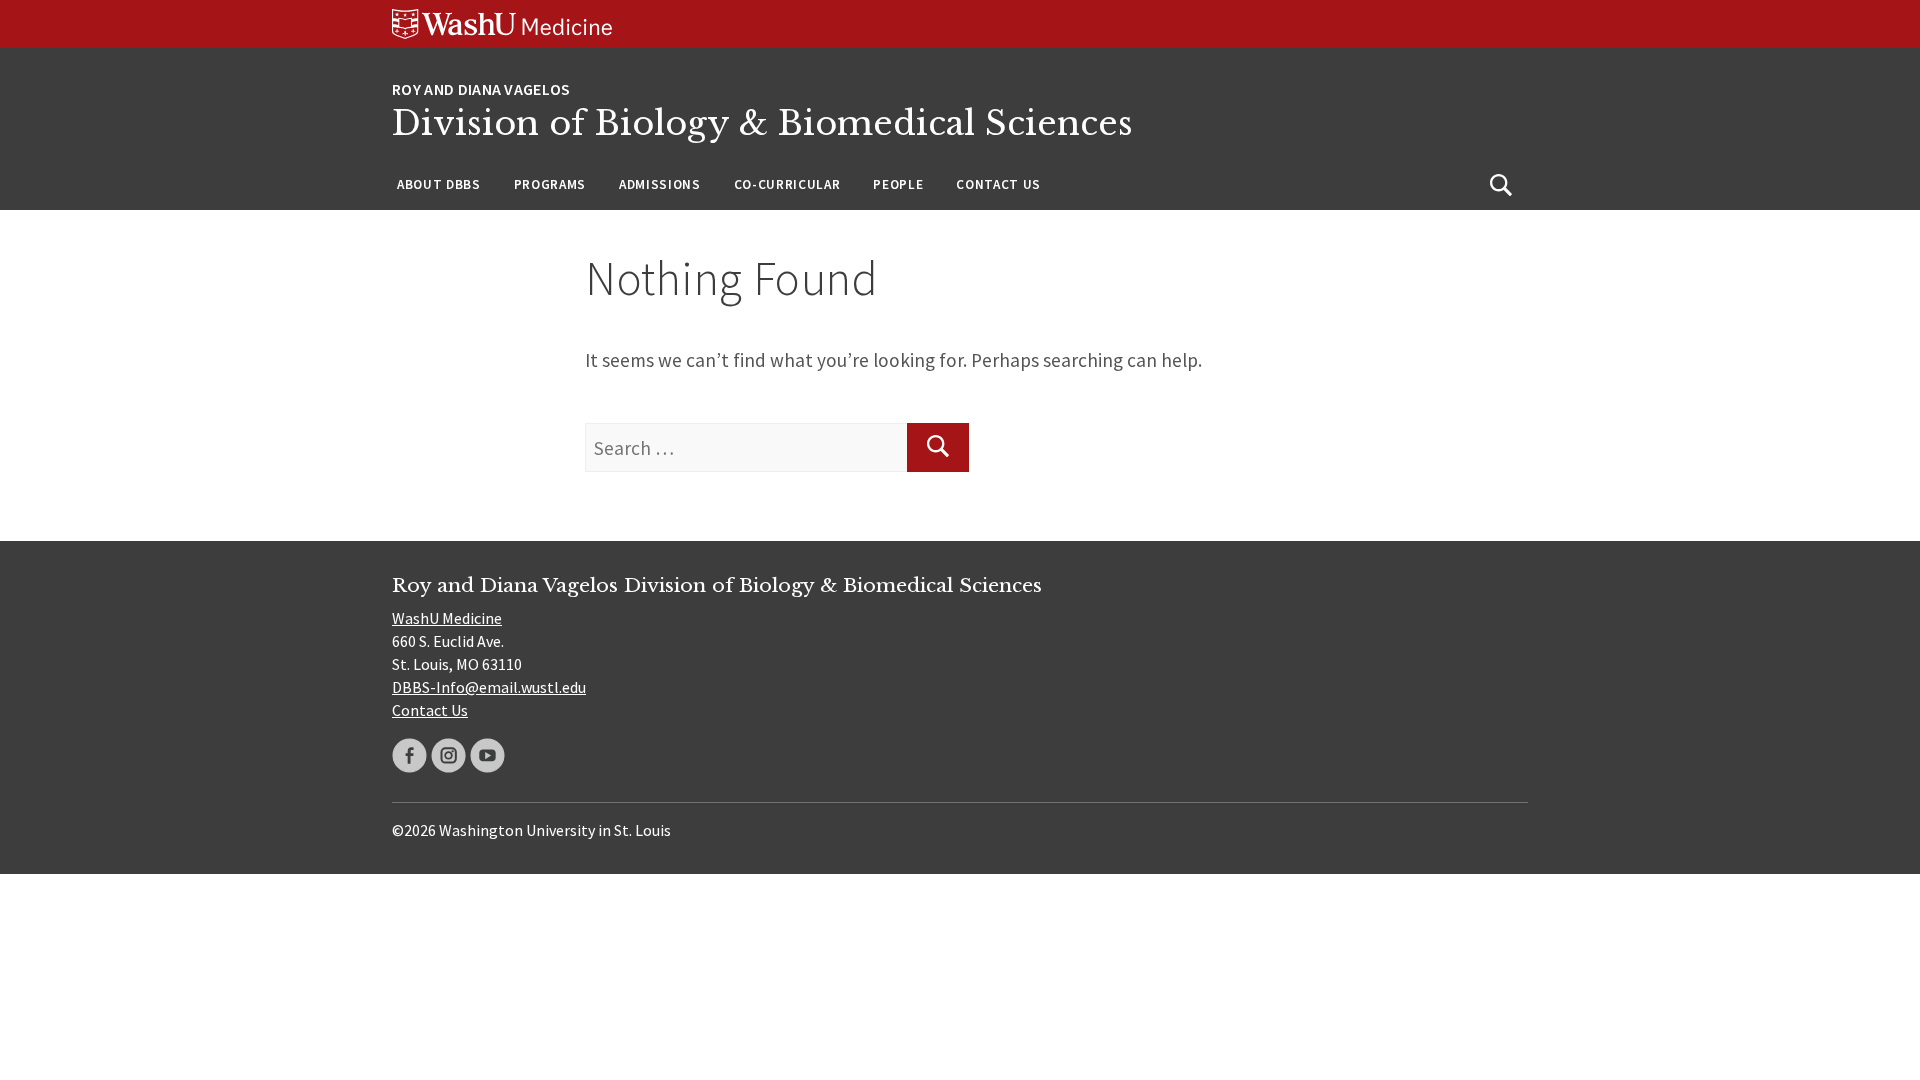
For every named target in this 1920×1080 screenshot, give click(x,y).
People (898, 184)
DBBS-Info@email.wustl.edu (489, 687)
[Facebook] (409, 755)
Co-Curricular (787, 184)
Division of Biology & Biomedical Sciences (762, 123)
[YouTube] (487, 755)
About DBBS (439, 184)
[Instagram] (448, 755)
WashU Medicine (447, 618)
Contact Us (998, 184)
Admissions (660, 184)
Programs (550, 184)
